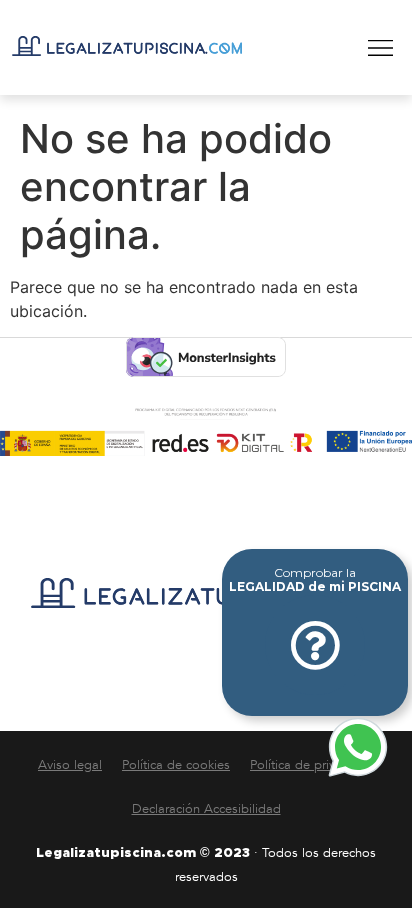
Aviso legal (70, 765)
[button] (381, 48)
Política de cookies (176, 765)
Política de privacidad (312, 765)
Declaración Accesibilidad (206, 809)
